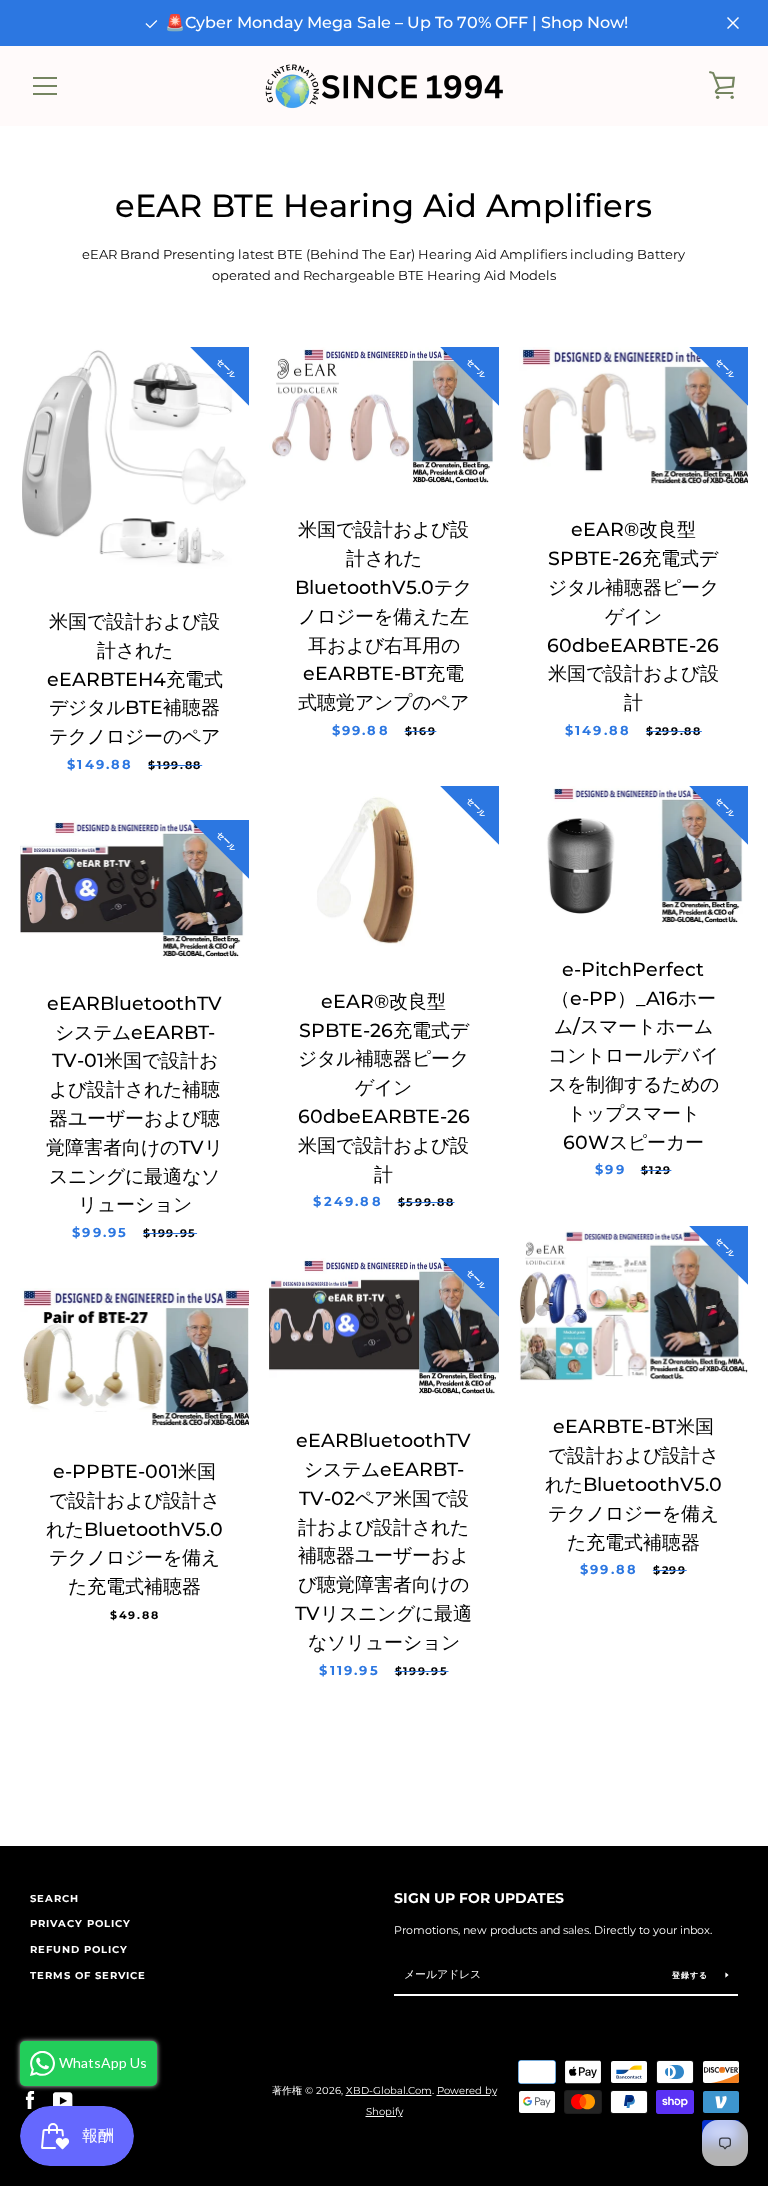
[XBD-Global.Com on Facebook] (30, 2100)
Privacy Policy (80, 1923)
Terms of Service (88, 1975)
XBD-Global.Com (389, 2090)
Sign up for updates (479, 1898)
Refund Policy (79, 1949)
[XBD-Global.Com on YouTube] (63, 2100)
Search (54, 1898)
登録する (691, 1975)
